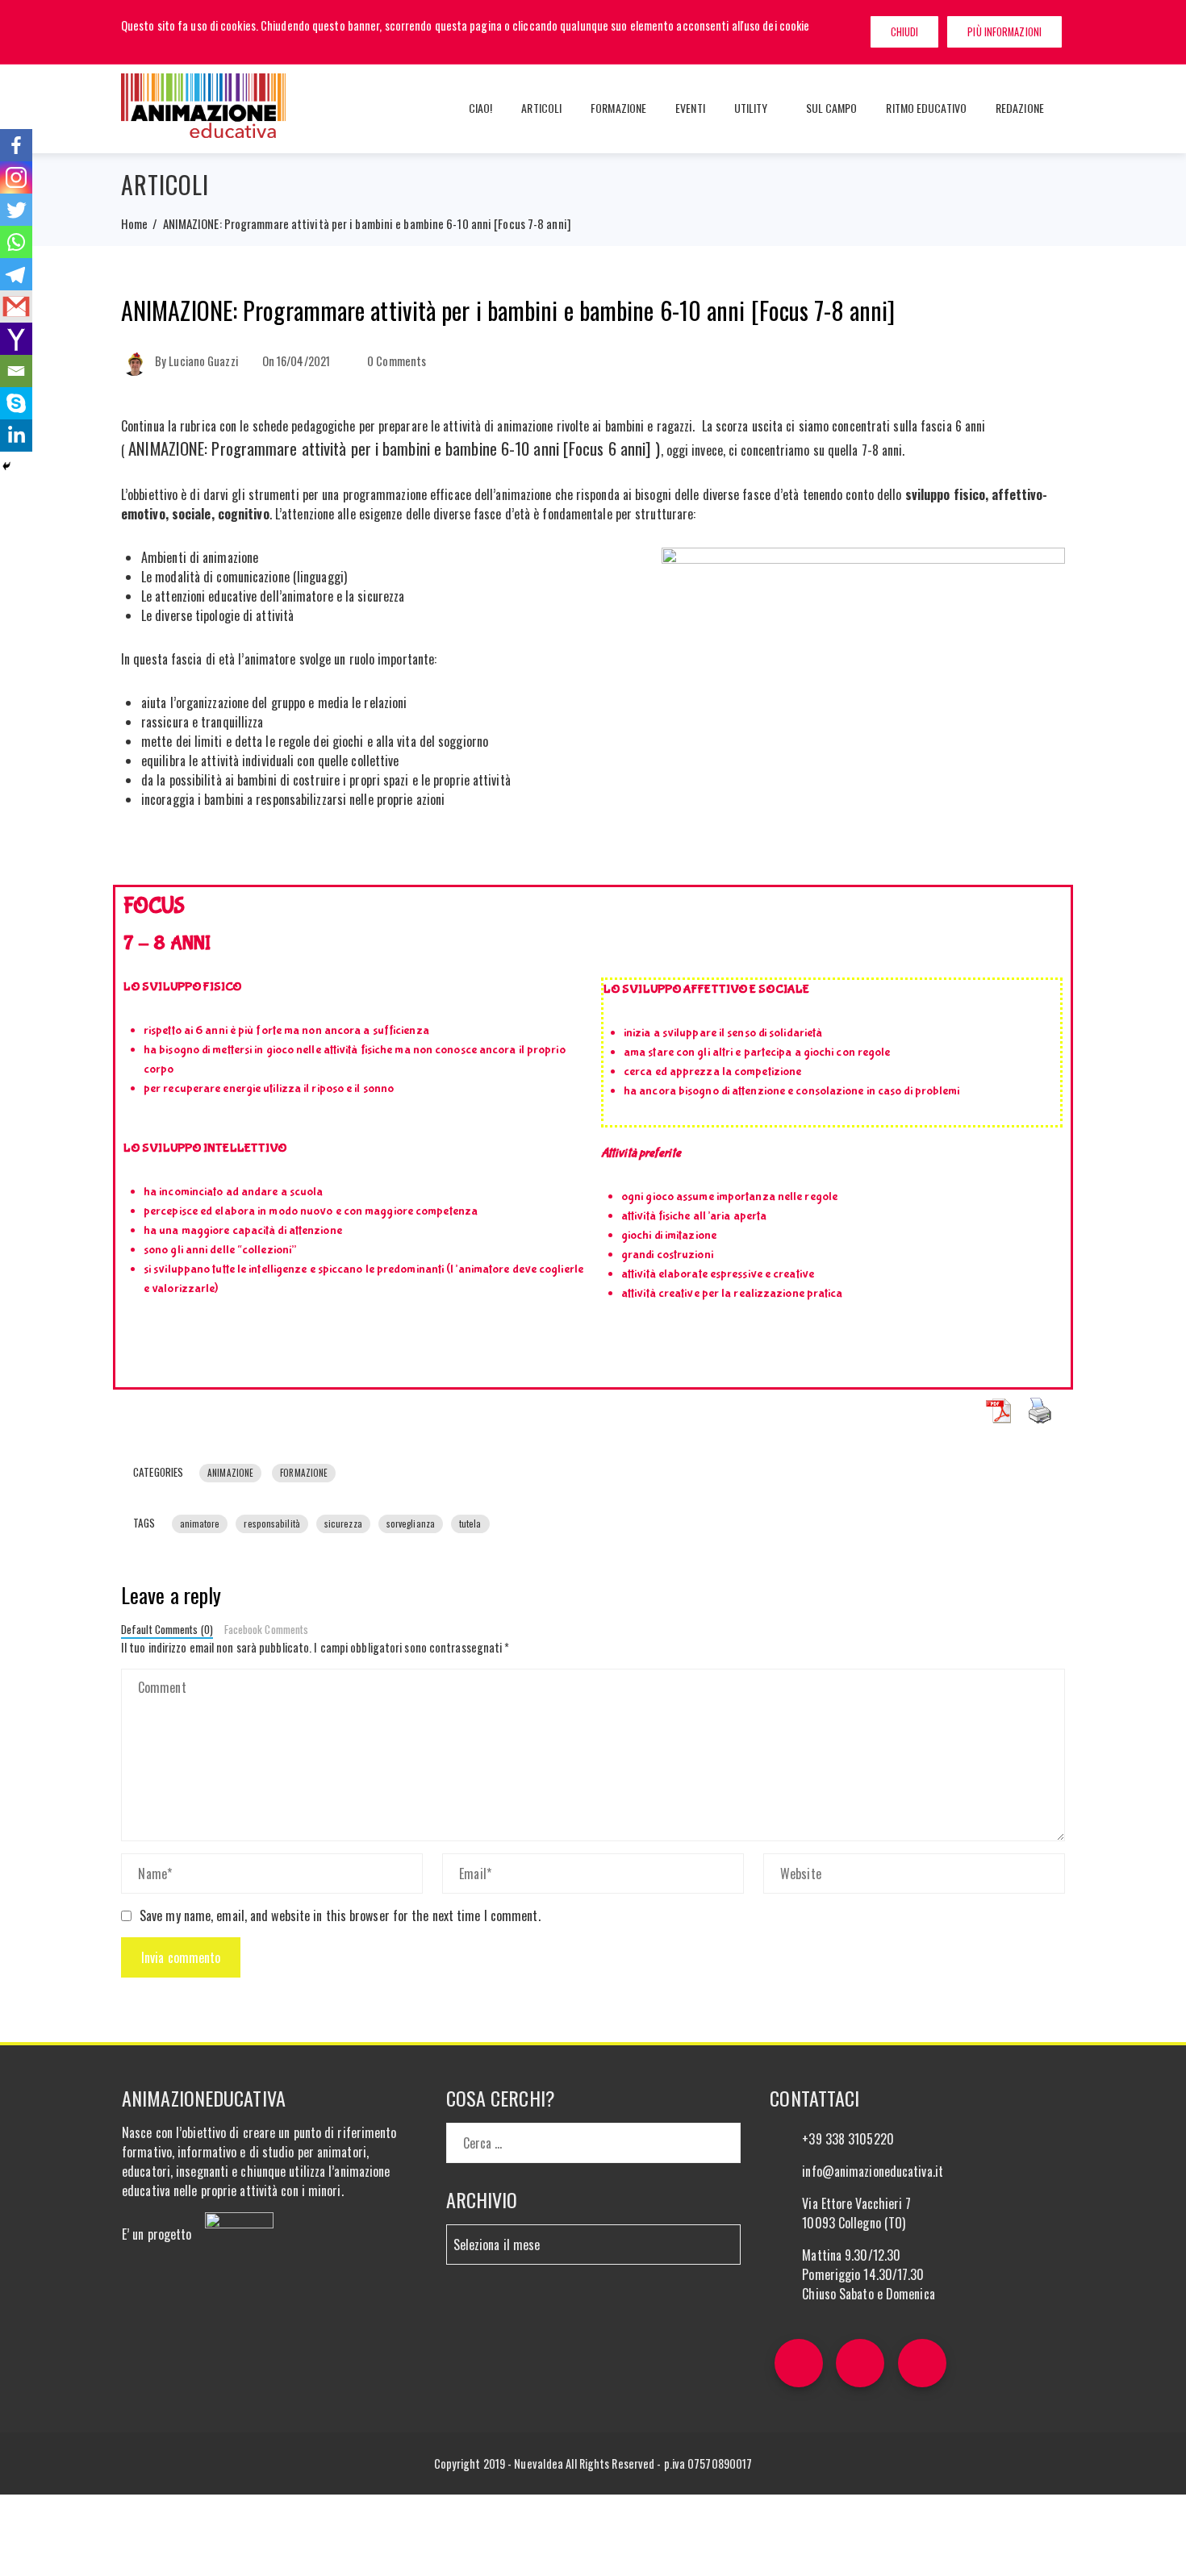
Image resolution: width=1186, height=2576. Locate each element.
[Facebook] (16, 145)
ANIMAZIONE (230, 1473)
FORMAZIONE (618, 108)
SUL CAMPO (832, 108)
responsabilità (271, 1524)
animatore (200, 1524)
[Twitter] (16, 210)
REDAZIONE (1020, 108)
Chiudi (905, 32)
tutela (470, 1524)
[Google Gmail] (16, 306)
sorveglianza (411, 1524)
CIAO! (481, 108)
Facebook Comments (267, 1629)
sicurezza (343, 1524)
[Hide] (6, 466)
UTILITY (751, 108)
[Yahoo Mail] (16, 339)
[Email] (16, 371)
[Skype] (16, 403)
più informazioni (1004, 32)
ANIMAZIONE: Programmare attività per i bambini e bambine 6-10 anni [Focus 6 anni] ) (394, 448)
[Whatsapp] (16, 242)
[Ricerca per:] (594, 2132)
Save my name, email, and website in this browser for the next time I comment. (340, 1915)
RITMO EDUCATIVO (926, 108)
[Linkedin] (16, 436)
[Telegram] (16, 274)
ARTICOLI (541, 108)
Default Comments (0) (167, 1629)
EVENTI (690, 108)
